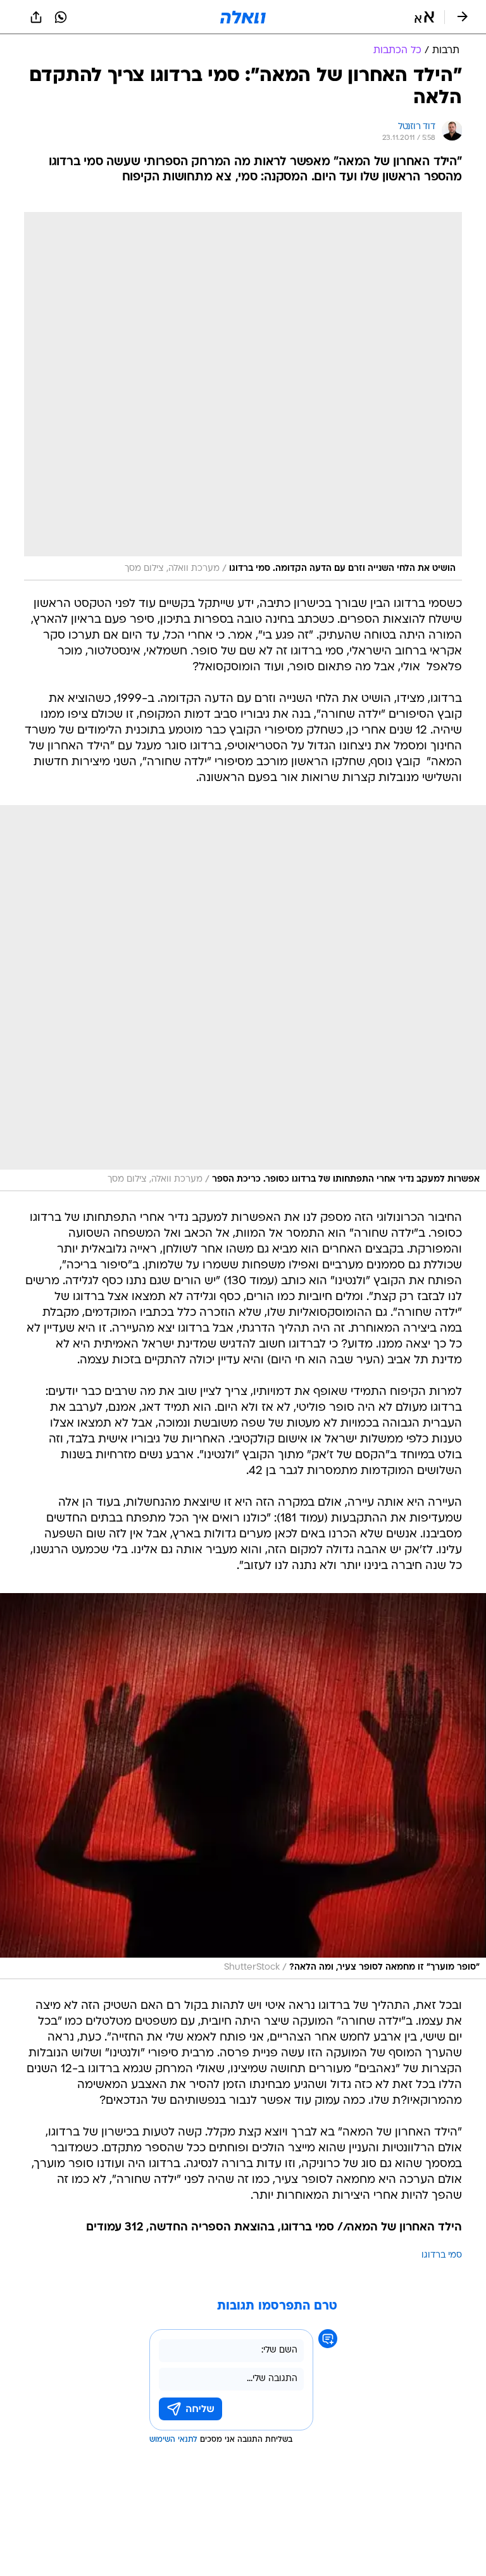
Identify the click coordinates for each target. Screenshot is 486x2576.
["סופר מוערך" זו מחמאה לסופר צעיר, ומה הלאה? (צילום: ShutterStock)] (243, 1786)
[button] (424, 17)
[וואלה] (243, 17)
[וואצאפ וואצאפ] (61, 17)
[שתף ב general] (36, 17)
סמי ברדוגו (442, 2255)
